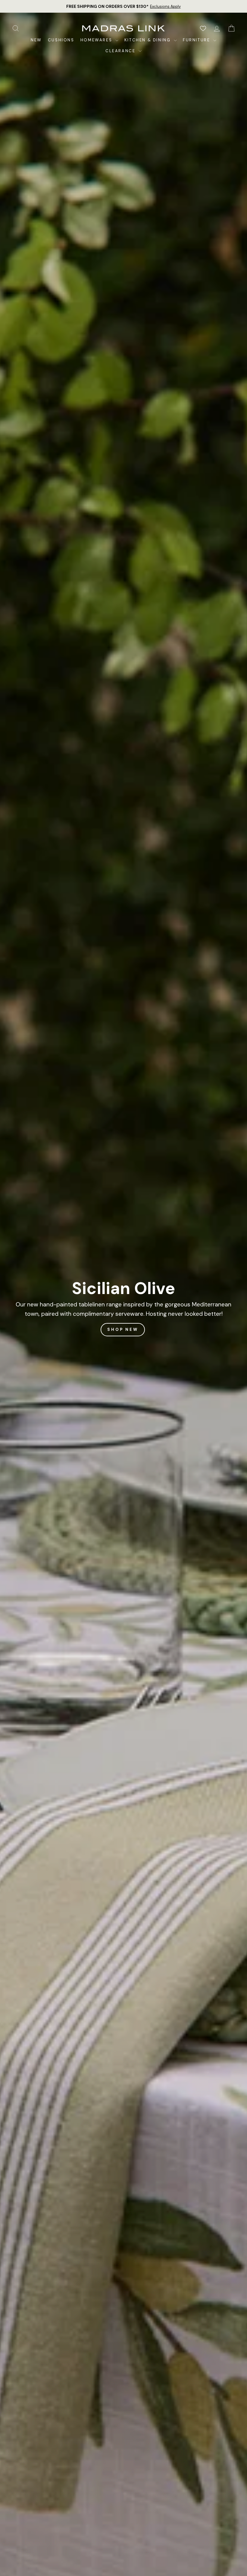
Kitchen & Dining (148, 40)
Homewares (97, 40)
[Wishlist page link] (203, 28)
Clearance (121, 51)
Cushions (61, 40)
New (36, 40)
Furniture (197, 40)
